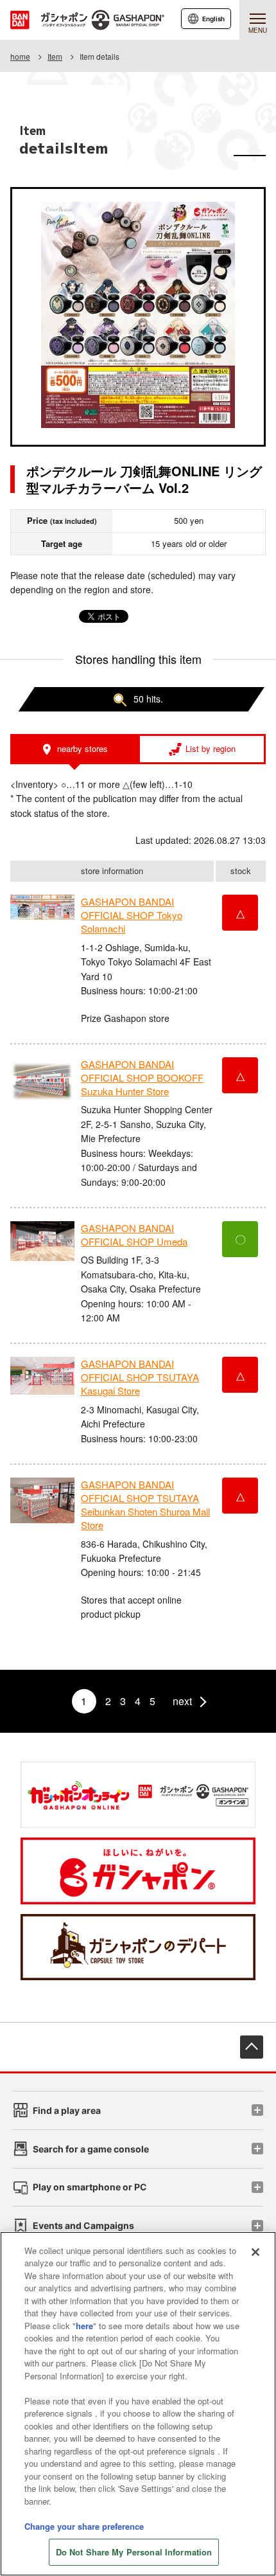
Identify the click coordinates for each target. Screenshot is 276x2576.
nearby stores (82, 748)
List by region (211, 748)
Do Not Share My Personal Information (134, 2552)
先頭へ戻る (252, 2047)
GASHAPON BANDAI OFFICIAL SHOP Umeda (134, 1235)
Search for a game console (91, 2149)
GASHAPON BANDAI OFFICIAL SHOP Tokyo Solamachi (132, 915)
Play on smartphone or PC (90, 2187)
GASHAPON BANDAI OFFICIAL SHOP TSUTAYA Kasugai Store (140, 1377)
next (182, 1701)
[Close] (255, 2252)
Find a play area (67, 2110)
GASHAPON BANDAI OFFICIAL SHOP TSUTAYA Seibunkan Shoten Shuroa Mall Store (145, 1505)
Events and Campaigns (83, 2225)
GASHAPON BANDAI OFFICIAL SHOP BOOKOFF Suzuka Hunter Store (142, 1078)
